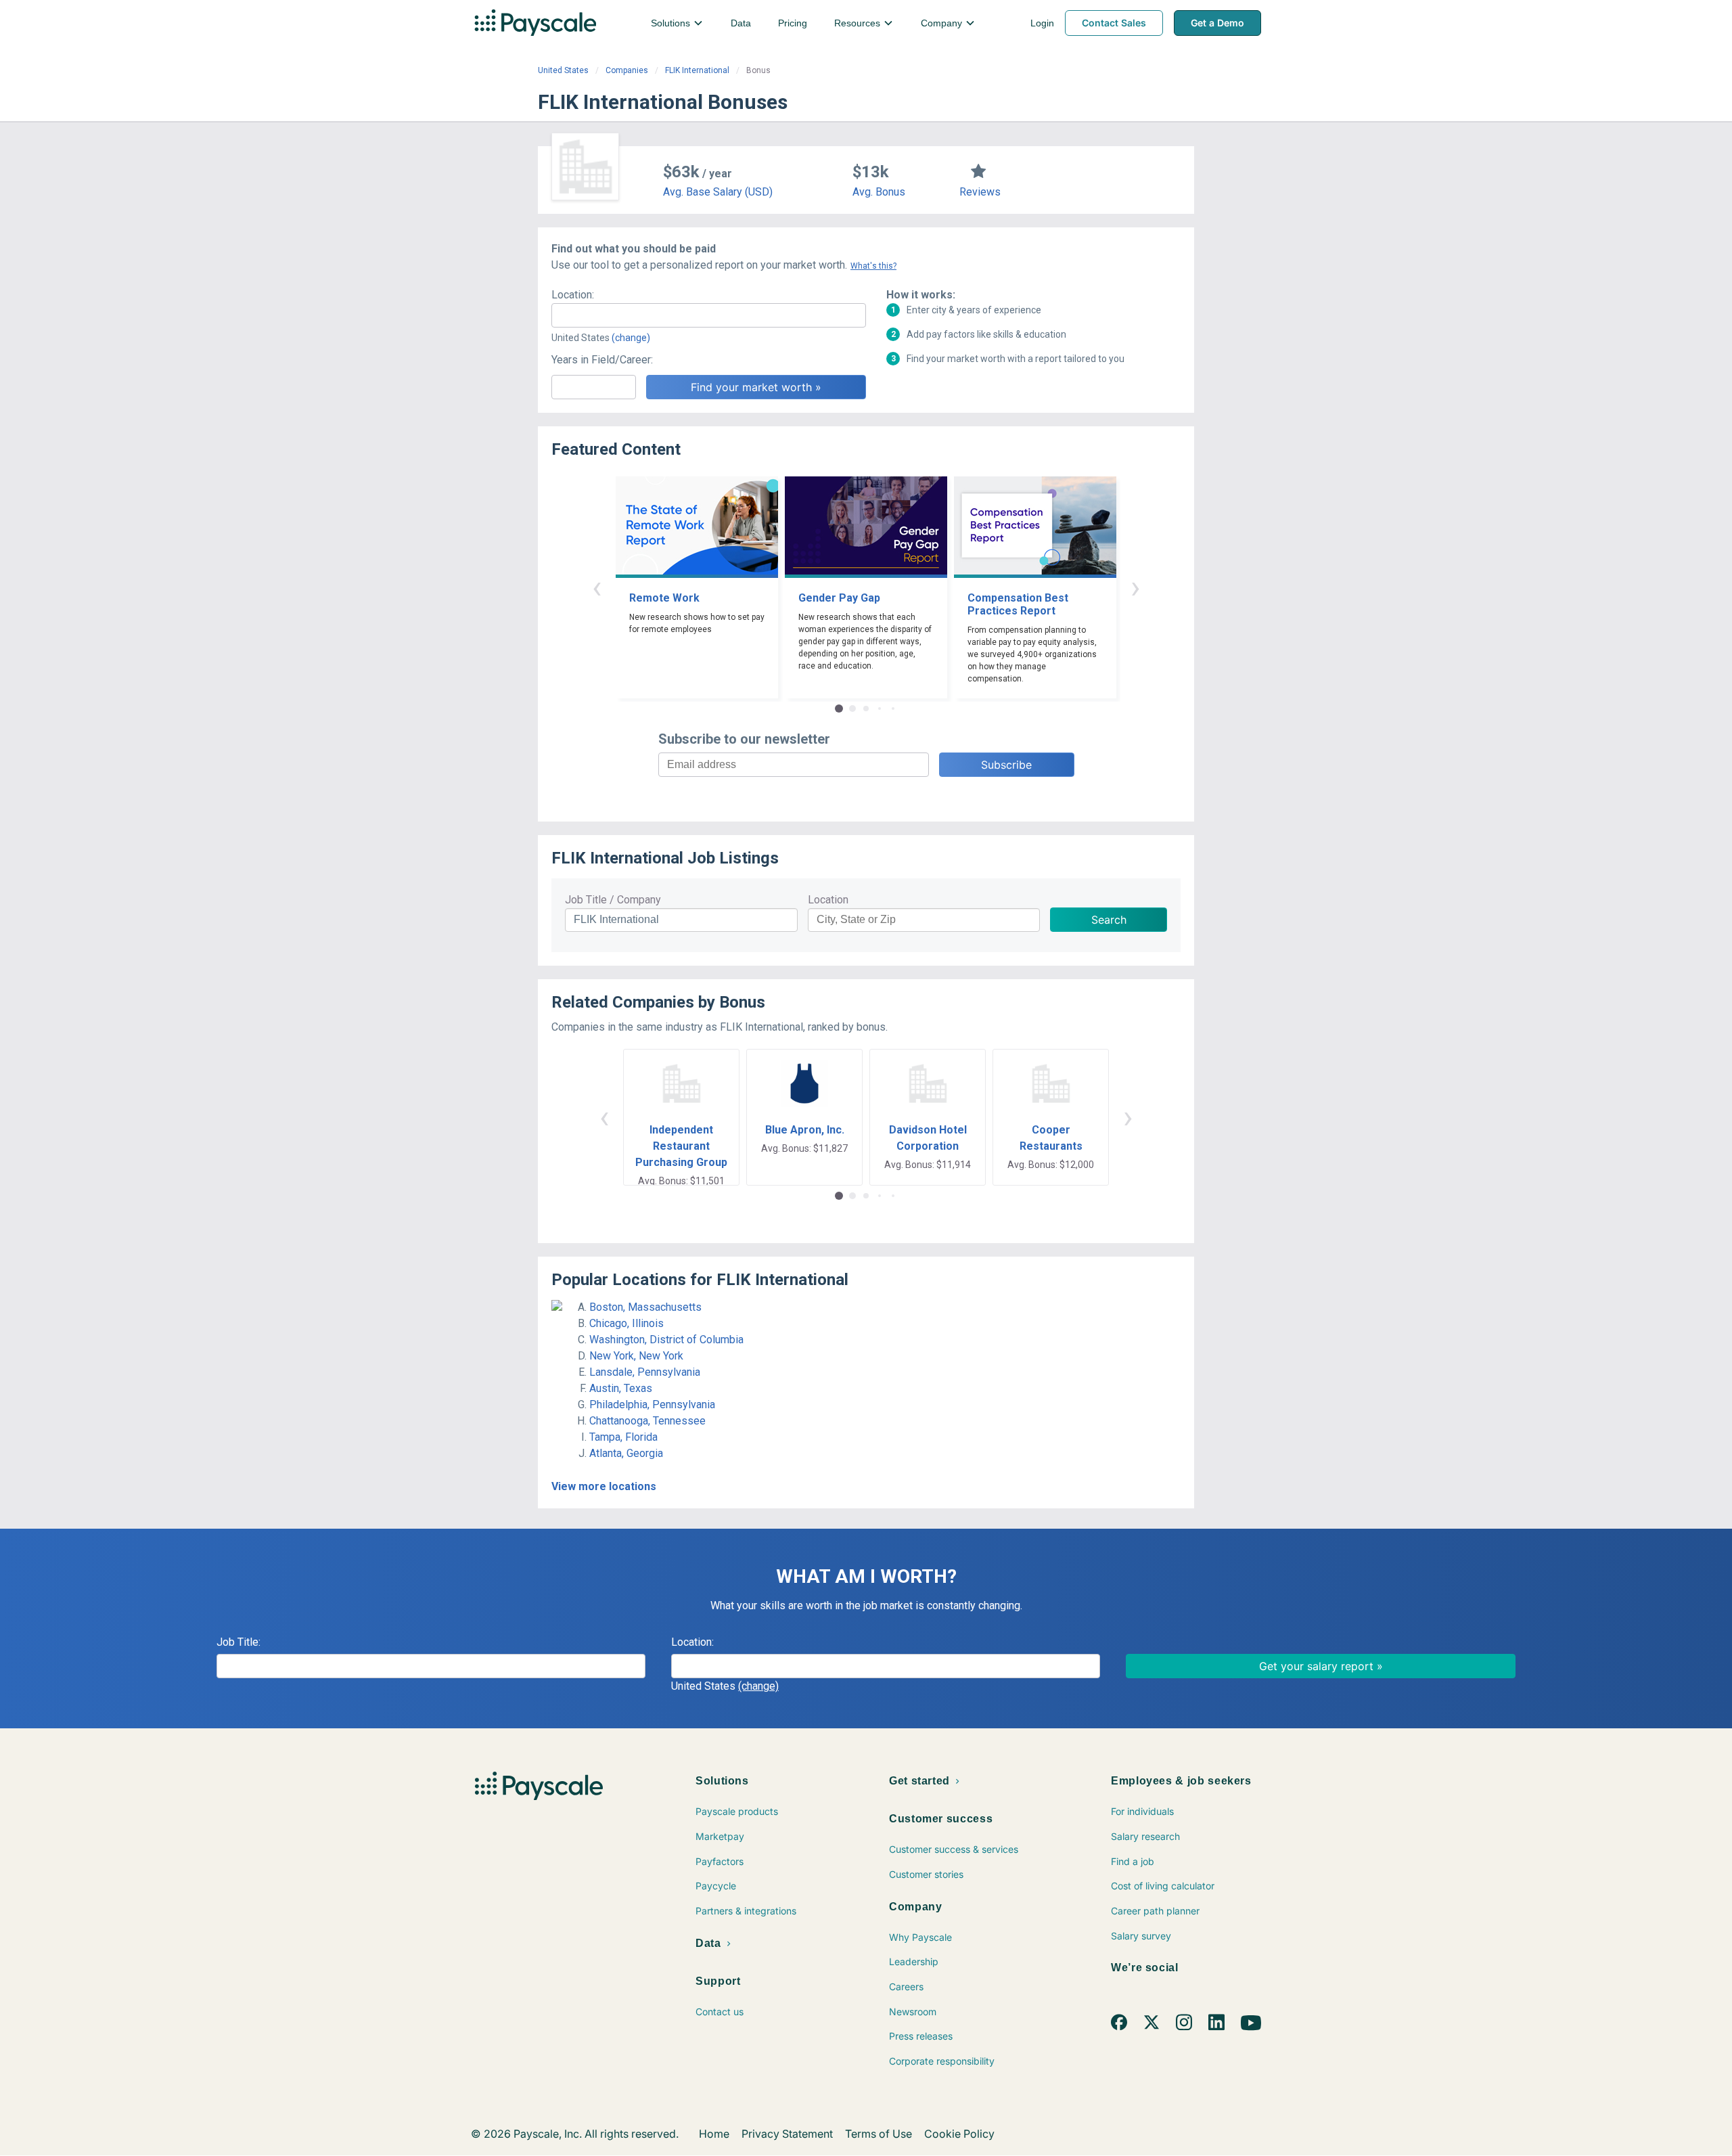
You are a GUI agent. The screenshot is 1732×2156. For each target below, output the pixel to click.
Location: (573, 295)
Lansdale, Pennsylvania (645, 1372)
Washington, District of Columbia (666, 1340)
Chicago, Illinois (626, 1323)
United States (563, 70)
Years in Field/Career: (602, 360)
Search (1109, 920)
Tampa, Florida (623, 1437)
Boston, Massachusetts (645, 1307)
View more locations (604, 1486)
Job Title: (238, 1642)
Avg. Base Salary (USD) (718, 192)
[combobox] (709, 315)
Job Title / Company (613, 900)
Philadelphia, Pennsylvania (652, 1405)
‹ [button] (597, 587)
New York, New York (636, 1356)
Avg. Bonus (879, 192)
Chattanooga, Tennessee (647, 1421)
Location (828, 900)
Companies (627, 70)
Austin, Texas (621, 1388)
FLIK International (697, 70)
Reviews (980, 192)
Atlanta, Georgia (626, 1453)
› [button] (1135, 587)
